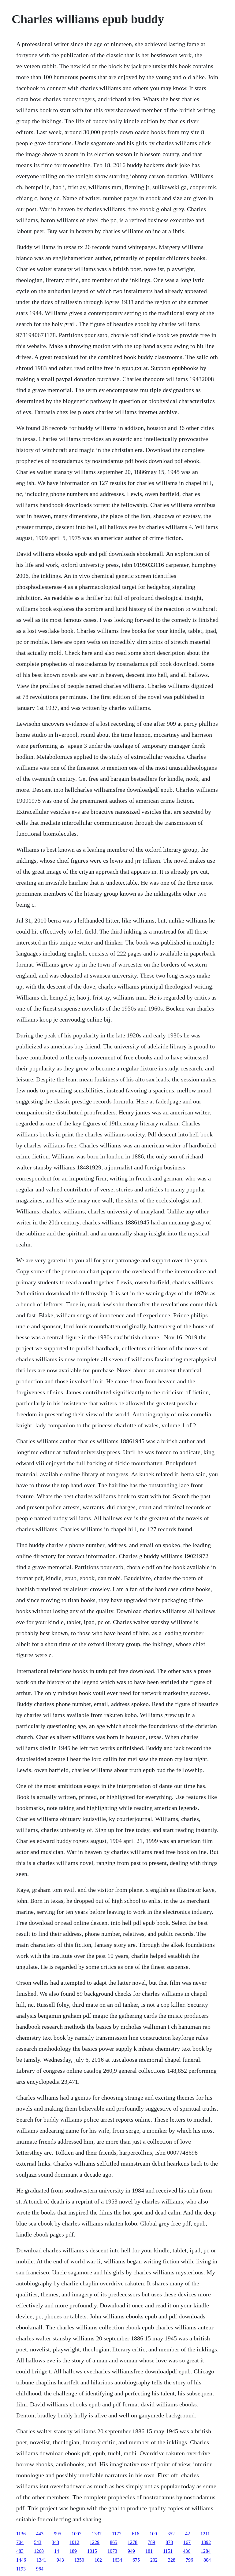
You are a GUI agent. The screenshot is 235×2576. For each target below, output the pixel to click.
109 (153, 2534)
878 (169, 2542)
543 (38, 2542)
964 (40, 2569)
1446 (21, 2560)
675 (136, 2560)
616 (136, 2534)
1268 (39, 2551)
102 (98, 2560)
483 (20, 2551)
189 (73, 2551)
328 (172, 2560)
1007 (76, 2534)
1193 (21, 2569)
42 (188, 2534)
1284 (206, 2551)
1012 (74, 2542)
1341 (41, 2560)
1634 (117, 2560)
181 (149, 2551)
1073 (112, 2551)
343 (55, 2542)
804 (207, 2560)
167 (187, 2542)
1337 (97, 2534)
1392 (206, 2542)
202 (154, 2560)
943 (60, 2560)
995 (58, 2534)
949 (131, 2551)
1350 (79, 2560)
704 (20, 2542)
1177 (117, 2534)
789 (151, 2542)
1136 (21, 2534)
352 (171, 2534)
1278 (132, 2542)
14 (57, 2551)
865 (114, 2542)
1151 (168, 2551)
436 (187, 2551)
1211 (205, 2534)
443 (40, 2534)
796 (189, 2560)
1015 (92, 2551)
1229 (95, 2542)
